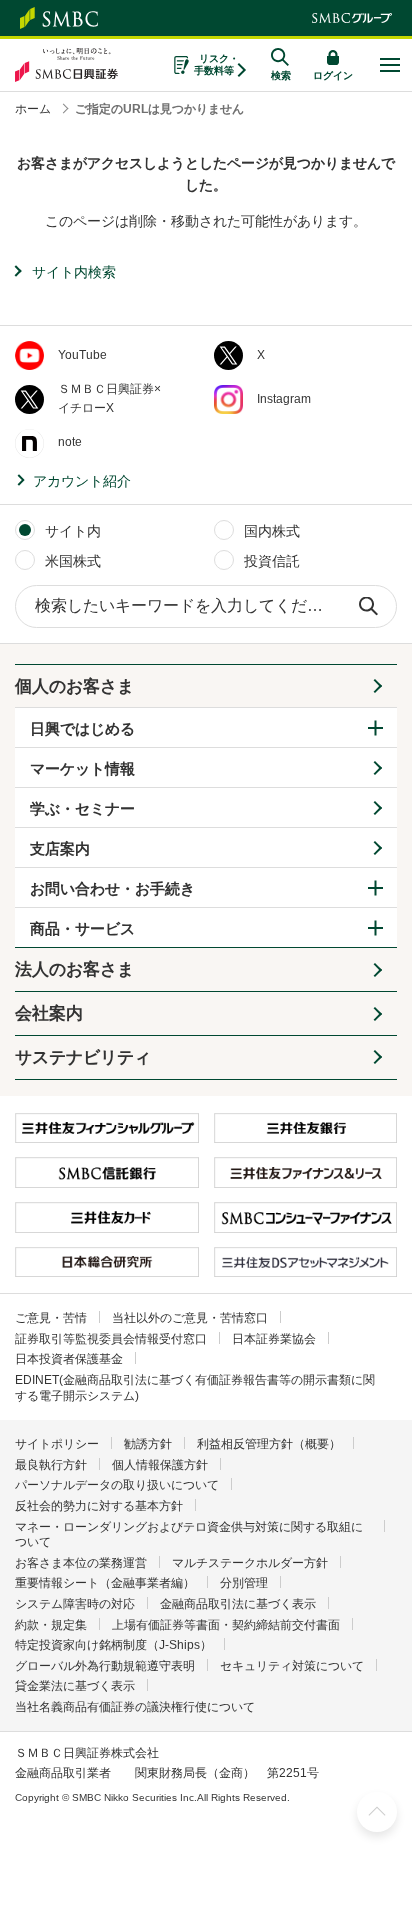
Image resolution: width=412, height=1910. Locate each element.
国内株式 (272, 531)
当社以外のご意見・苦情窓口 (190, 1318)
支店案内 (60, 848)
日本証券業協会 (274, 1339)
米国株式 (73, 561)
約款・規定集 (51, 1625)
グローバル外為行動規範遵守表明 (105, 1666)
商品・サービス (82, 928)
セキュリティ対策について (292, 1666)
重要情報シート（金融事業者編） (105, 1583)
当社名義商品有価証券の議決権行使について (135, 1707)
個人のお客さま (74, 686)
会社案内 (49, 1013)
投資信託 (272, 561)
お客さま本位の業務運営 (81, 1563)
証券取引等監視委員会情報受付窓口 (111, 1339)
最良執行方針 (51, 1465)
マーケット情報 (82, 768)
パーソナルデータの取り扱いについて (117, 1485)
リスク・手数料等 (216, 64)
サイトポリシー (57, 1444)
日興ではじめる (82, 728)
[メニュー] (389, 65)
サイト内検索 (74, 272)
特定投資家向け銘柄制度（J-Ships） (113, 1645)
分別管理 (244, 1583)
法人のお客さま (74, 969)
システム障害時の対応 (75, 1604)
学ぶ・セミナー (82, 808)
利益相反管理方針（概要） (269, 1444)
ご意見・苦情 (51, 1318)
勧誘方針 (148, 1444)
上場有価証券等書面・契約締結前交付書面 (226, 1625)
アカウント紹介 (82, 481)
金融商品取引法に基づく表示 (238, 1604)
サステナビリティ (83, 1057)
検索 (368, 606)
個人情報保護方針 (160, 1465)
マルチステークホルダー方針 (250, 1563)
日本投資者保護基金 (69, 1359)
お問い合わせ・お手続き (112, 888)
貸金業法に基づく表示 (75, 1686)
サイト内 (73, 531)
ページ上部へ (377, 1812)
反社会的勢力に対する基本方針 (99, 1506)
